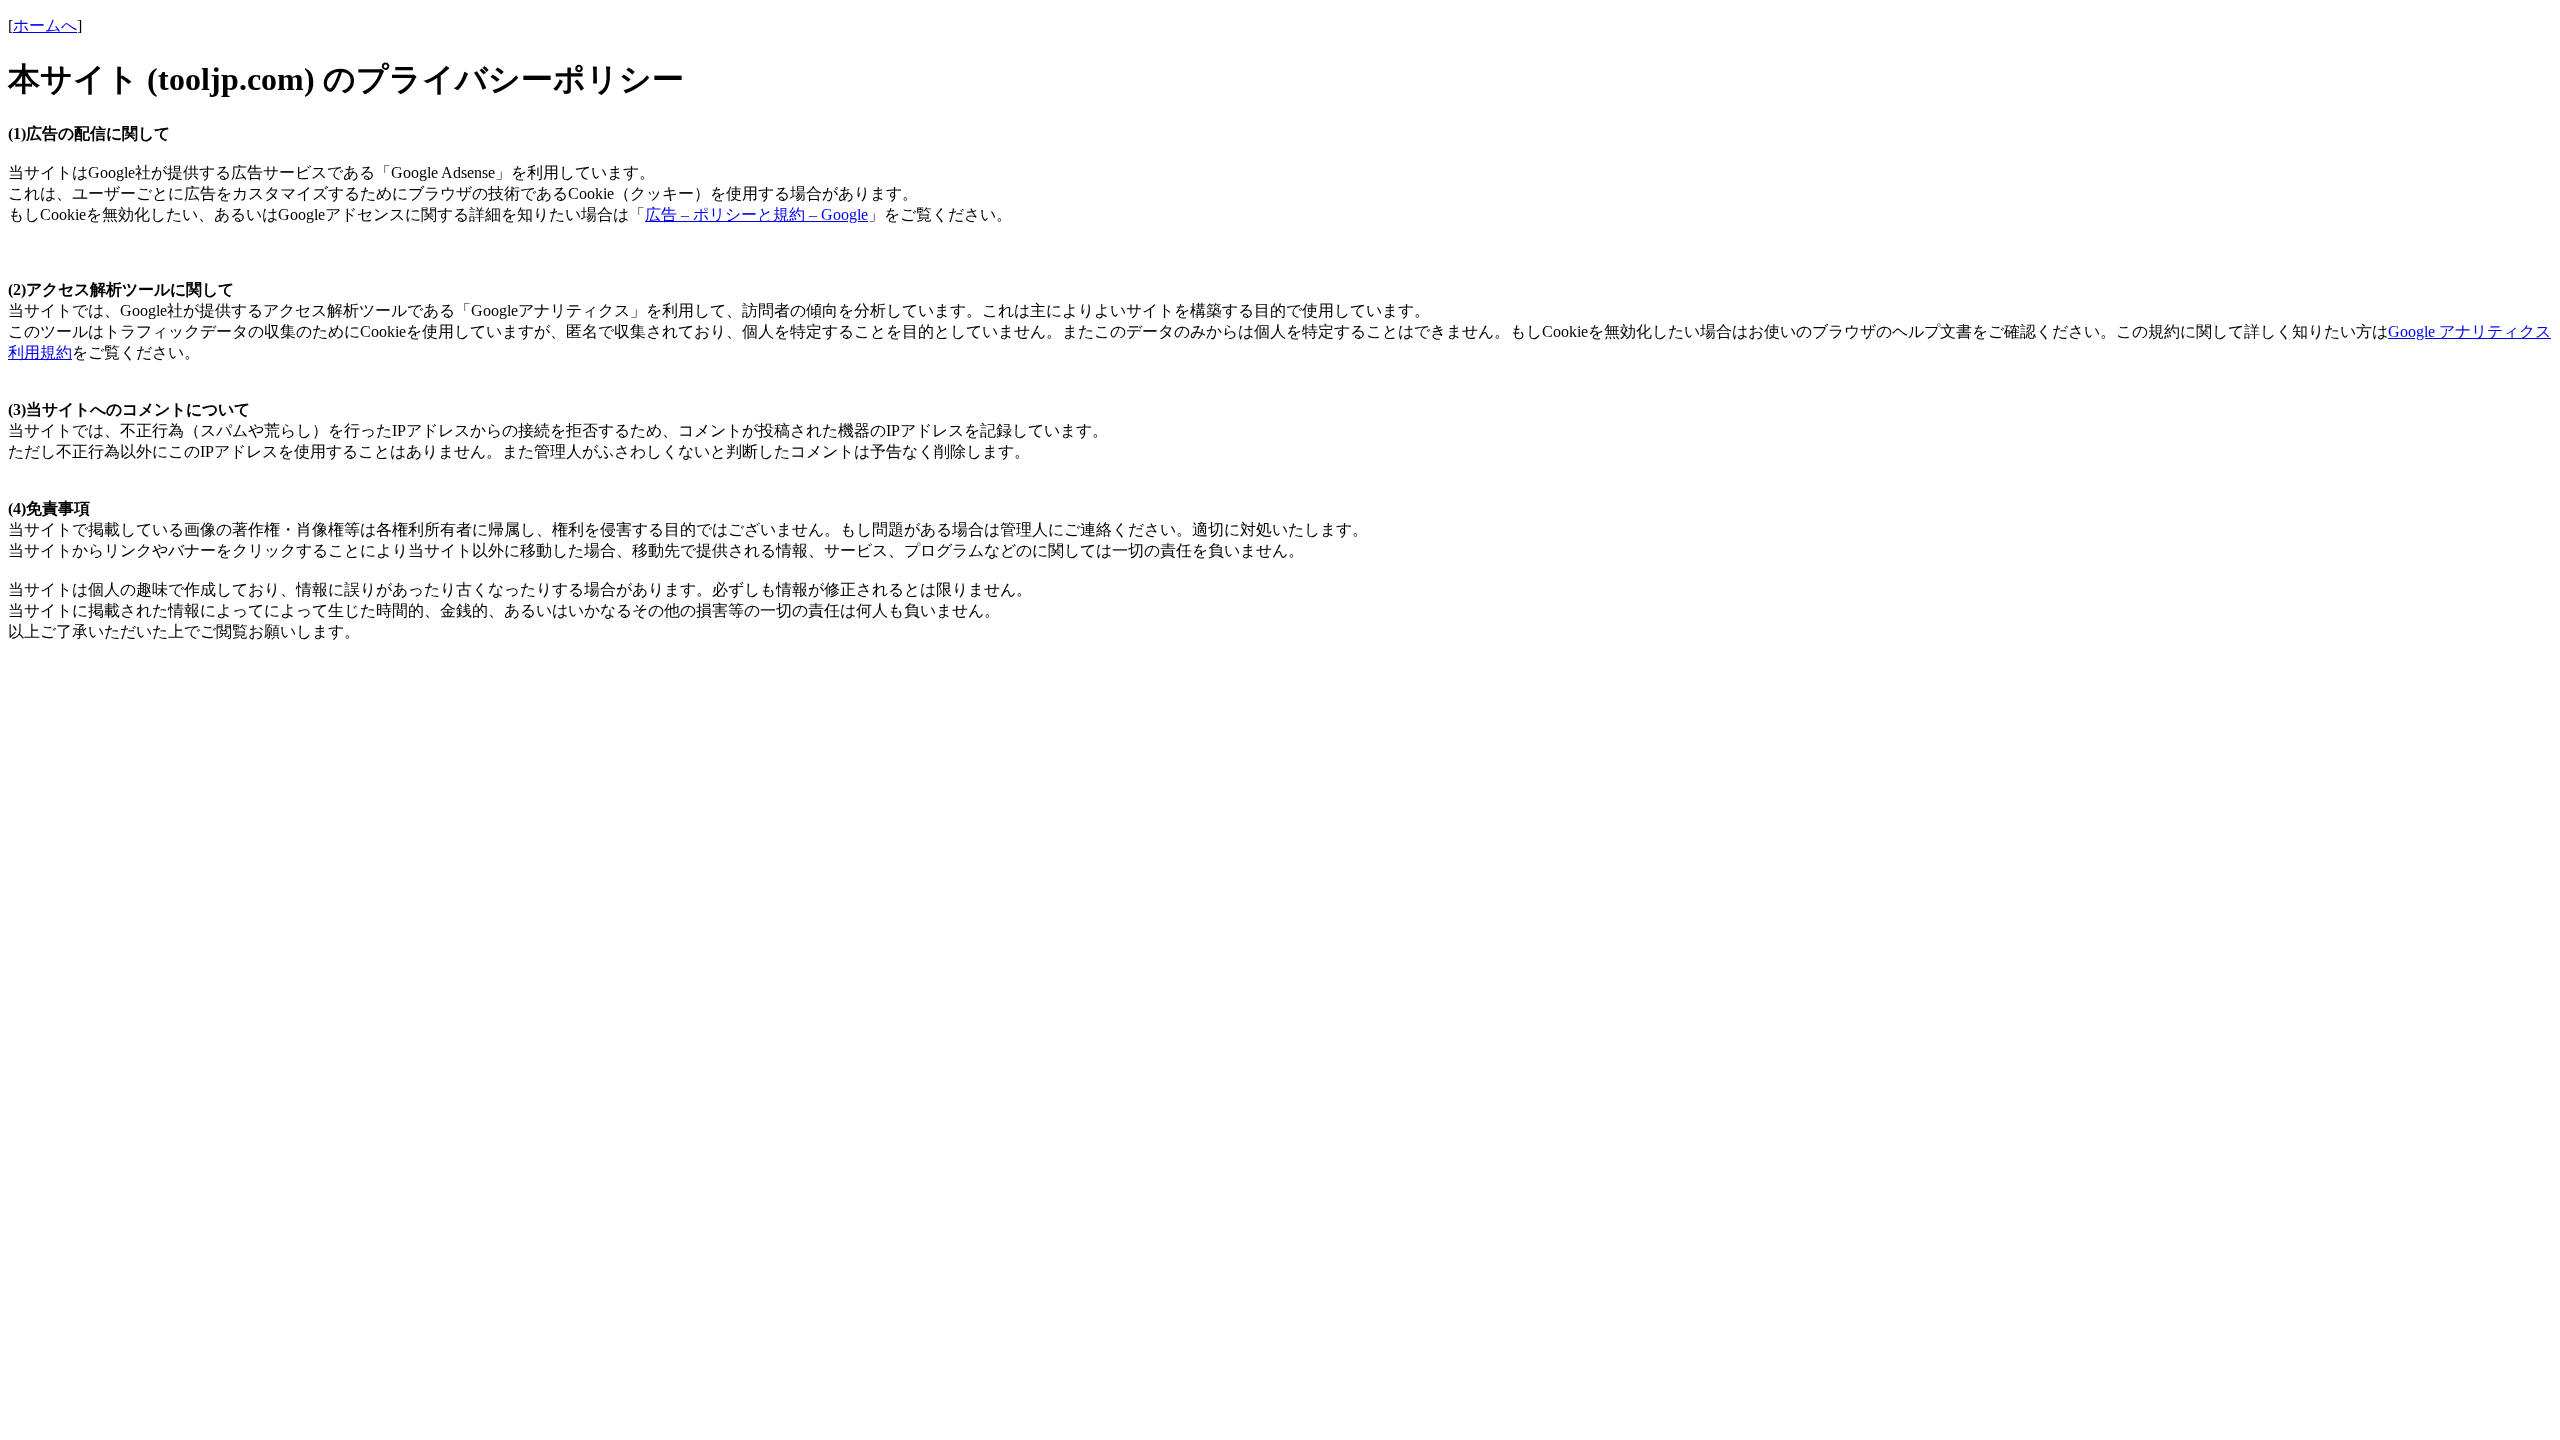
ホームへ (45, 25)
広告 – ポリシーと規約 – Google (756, 214)
